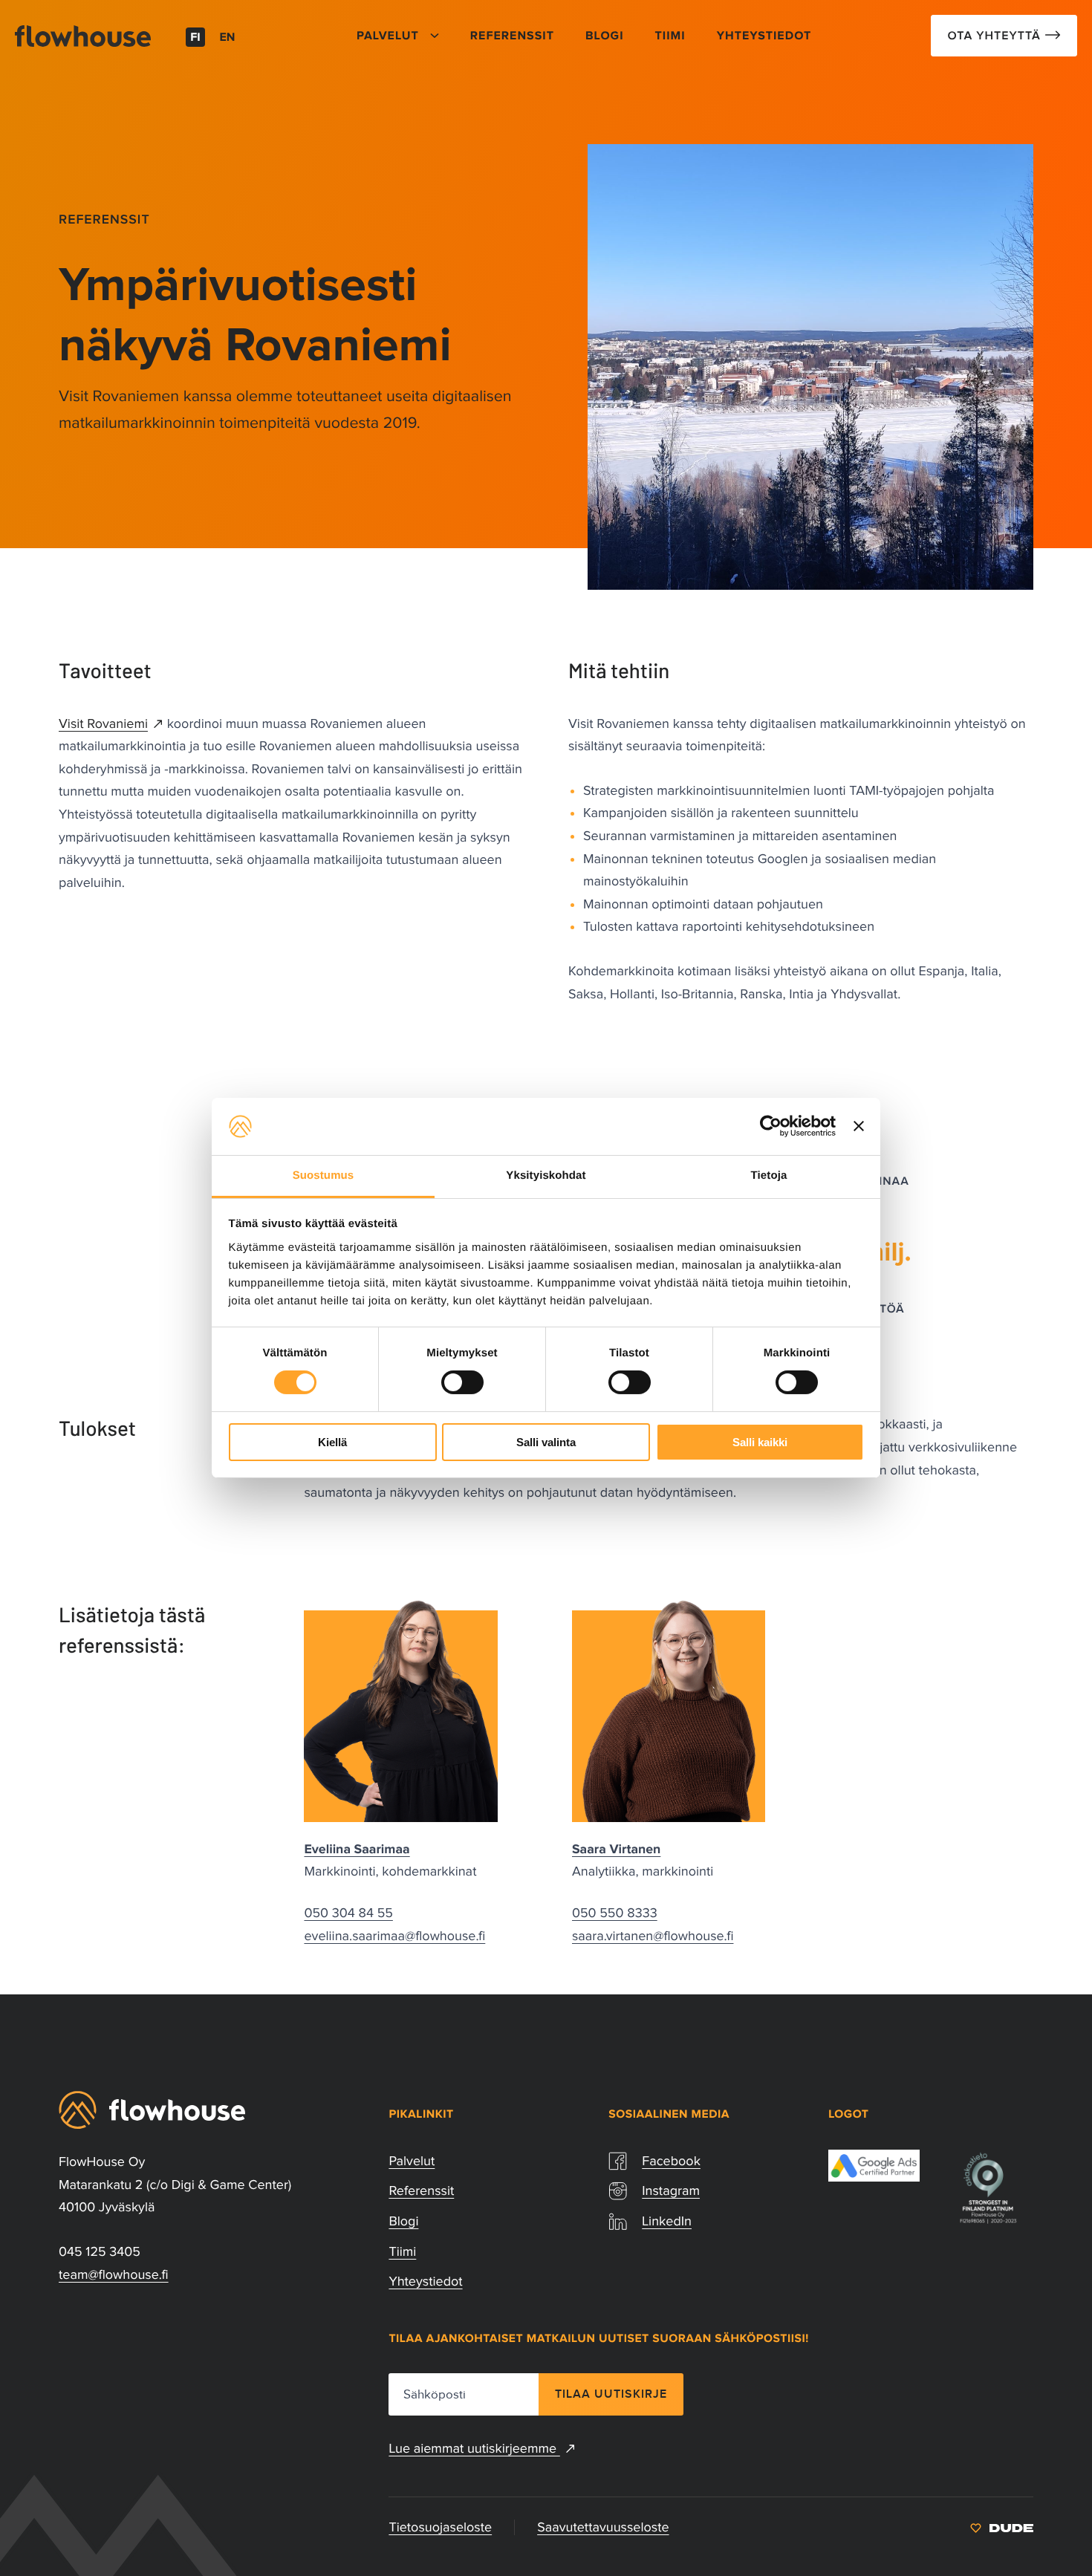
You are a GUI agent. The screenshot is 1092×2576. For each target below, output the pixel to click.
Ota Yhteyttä (996, 36)
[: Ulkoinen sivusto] (1002, 2527)
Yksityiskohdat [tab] (546, 1175)
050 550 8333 (615, 1913)
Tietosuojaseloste (440, 2527)
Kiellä (332, 1442)
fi (195, 38)
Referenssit (104, 219)
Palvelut (412, 2161)
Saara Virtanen (616, 1850)
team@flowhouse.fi (114, 2274)
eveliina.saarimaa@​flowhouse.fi (394, 1936)
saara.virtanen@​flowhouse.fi (653, 1936)
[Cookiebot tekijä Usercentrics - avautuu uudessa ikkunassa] (771, 1126)
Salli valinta (546, 1442)
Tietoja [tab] (769, 1175)
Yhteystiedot (425, 2281)
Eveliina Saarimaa (357, 1850)
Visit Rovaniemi (103, 723)
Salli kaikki (760, 1442)
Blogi (403, 2221)
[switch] (462, 1382)
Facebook (671, 2161)
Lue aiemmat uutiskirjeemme (474, 2448)
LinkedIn (667, 2221)
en (228, 38)
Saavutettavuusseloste (603, 2527)
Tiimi (402, 2251)
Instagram (671, 2190)
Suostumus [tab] (324, 1175)
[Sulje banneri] (859, 1126)
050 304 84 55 (348, 1913)
